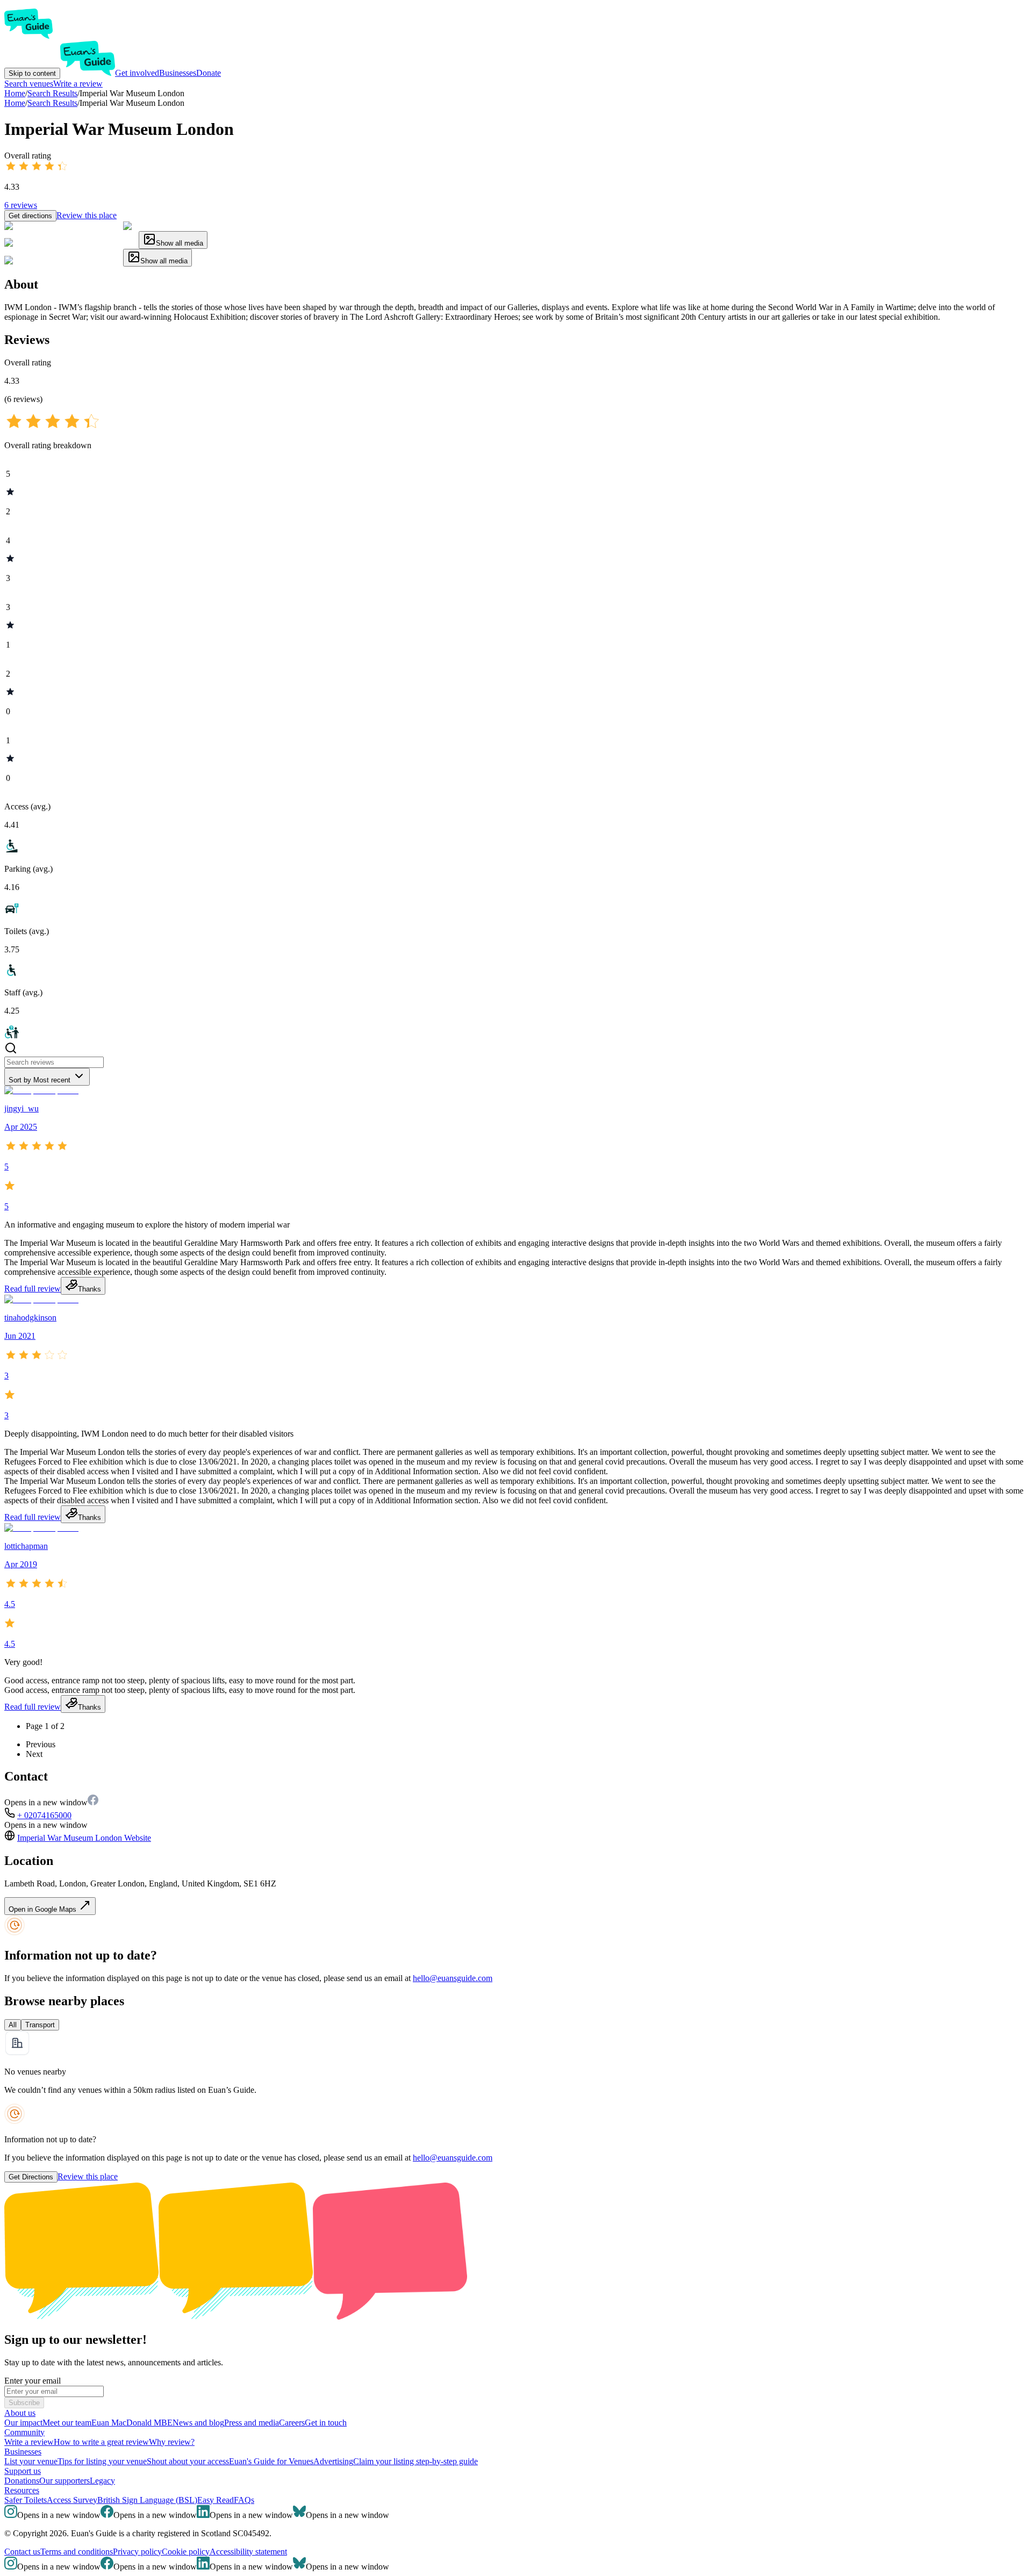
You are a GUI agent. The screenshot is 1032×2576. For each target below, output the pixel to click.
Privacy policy (137, 2552)
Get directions (30, 216)
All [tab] (13, 2025)
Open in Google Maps (44, 1909)
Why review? (172, 2442)
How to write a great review (101, 2442)
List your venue (31, 2461)
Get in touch (326, 2423)
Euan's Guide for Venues (271, 2461)
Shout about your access (188, 2461)
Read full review (33, 1289)
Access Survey (72, 2500)
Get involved (137, 73)
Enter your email (33, 2381)
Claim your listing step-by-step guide (415, 2461)
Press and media (252, 2423)
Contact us (22, 2552)
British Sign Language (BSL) (147, 2500)
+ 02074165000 (44, 1815)
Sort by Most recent (40, 1080)
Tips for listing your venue (102, 2461)
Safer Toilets (26, 2500)
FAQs (244, 2500)
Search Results (52, 103)
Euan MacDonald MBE (132, 2423)
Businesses (178, 73)
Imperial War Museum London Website (84, 1838)
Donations (22, 2481)
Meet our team (67, 2423)
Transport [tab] (40, 2025)
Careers (292, 2423)
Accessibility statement (248, 2552)
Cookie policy (186, 2552)
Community (24, 2432)
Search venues (29, 84)
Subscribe (24, 2403)
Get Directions (31, 2177)
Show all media (180, 243)
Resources (22, 2490)
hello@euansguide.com (453, 1978)
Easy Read (216, 2500)
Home (15, 103)
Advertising (333, 2461)
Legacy (102, 2481)
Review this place (87, 215)
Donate (209, 73)
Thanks (89, 1289)
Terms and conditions (77, 2552)
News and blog (198, 2423)
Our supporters (64, 2481)
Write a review (78, 84)
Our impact (23, 2423)
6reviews (21, 205)
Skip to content (32, 73)
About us (20, 2413)
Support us (23, 2471)
